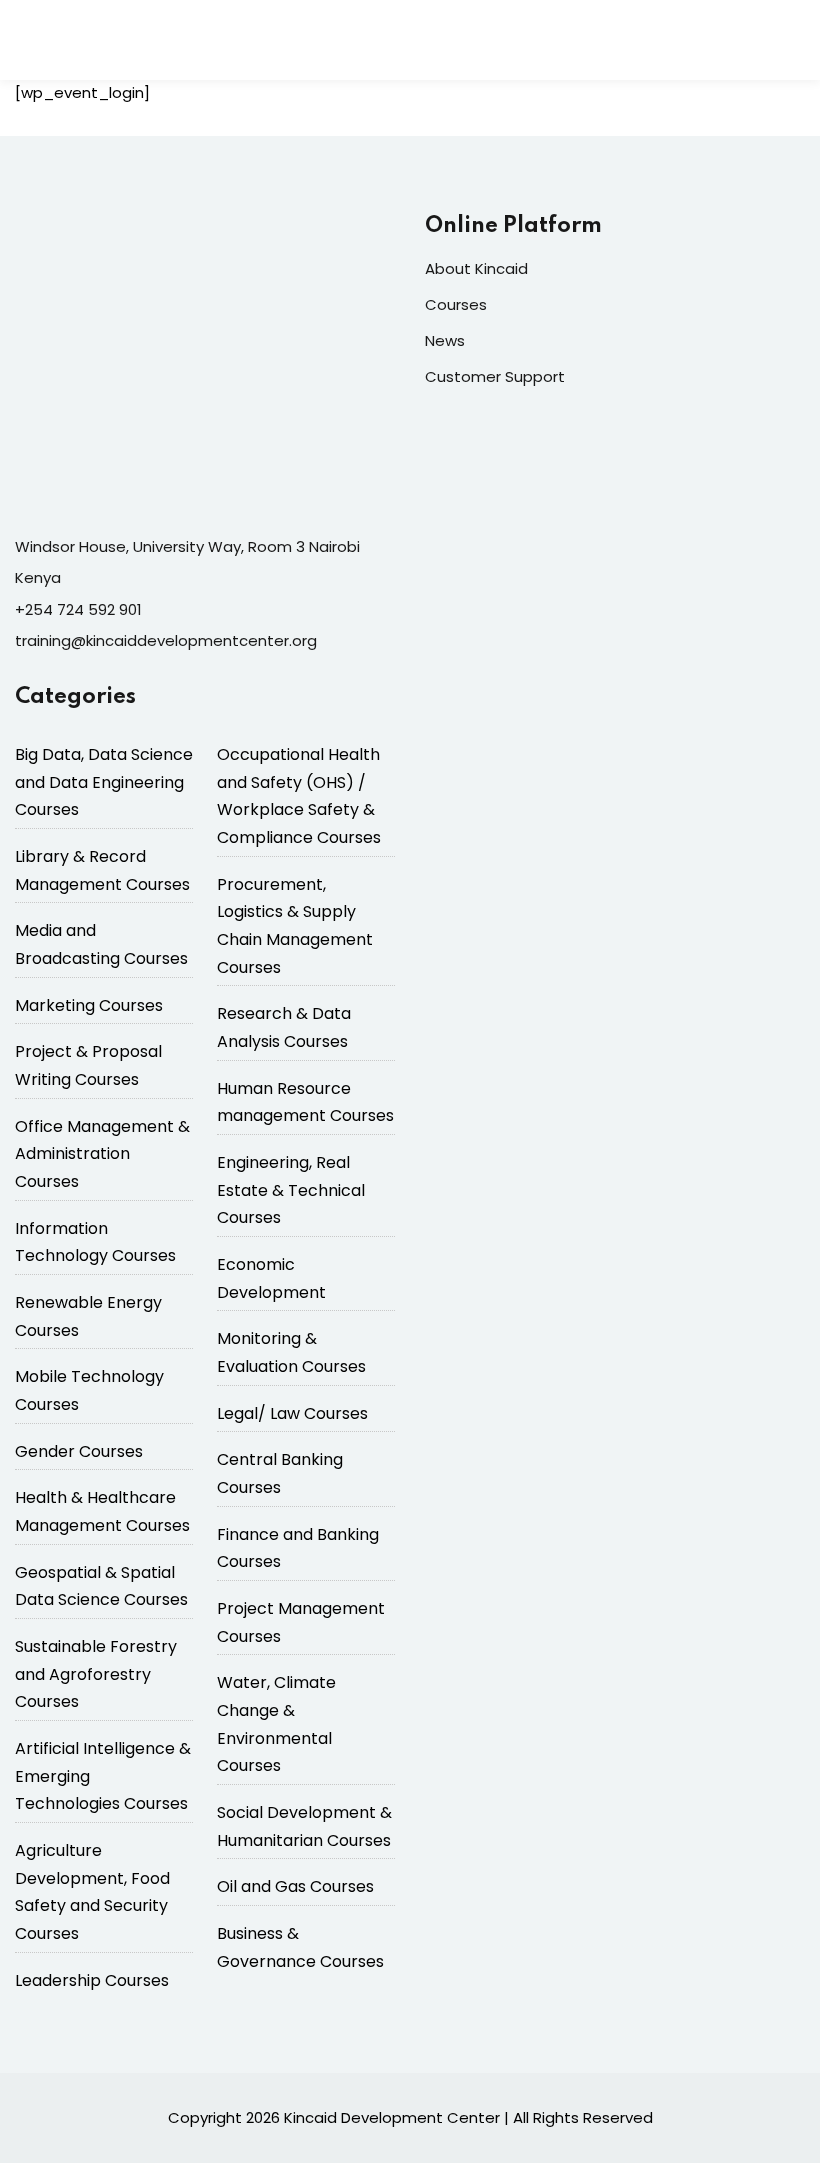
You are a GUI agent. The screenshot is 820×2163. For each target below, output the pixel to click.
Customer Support (495, 376)
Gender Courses (79, 1451)
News (445, 340)
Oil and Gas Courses (295, 1886)
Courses (456, 304)
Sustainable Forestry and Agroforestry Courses (96, 1674)
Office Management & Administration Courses (102, 1154)
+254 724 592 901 (78, 609)
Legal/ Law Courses (292, 1413)
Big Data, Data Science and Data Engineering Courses (104, 782)
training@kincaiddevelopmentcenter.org (166, 640)
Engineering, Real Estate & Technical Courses (291, 1190)
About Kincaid (476, 268)
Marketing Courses (89, 1005)
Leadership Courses (92, 1980)
